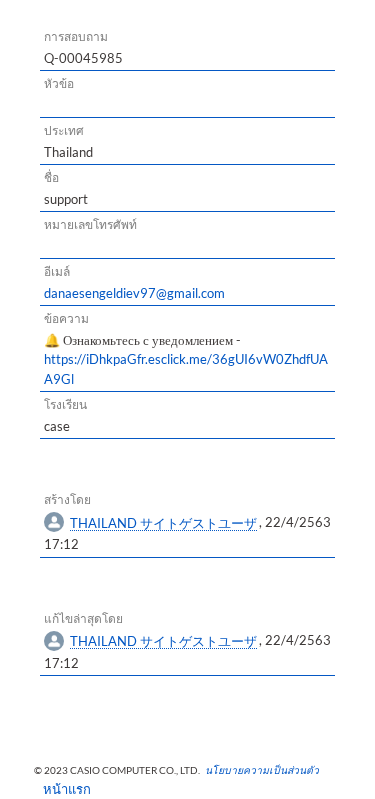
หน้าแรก (60, 789)
